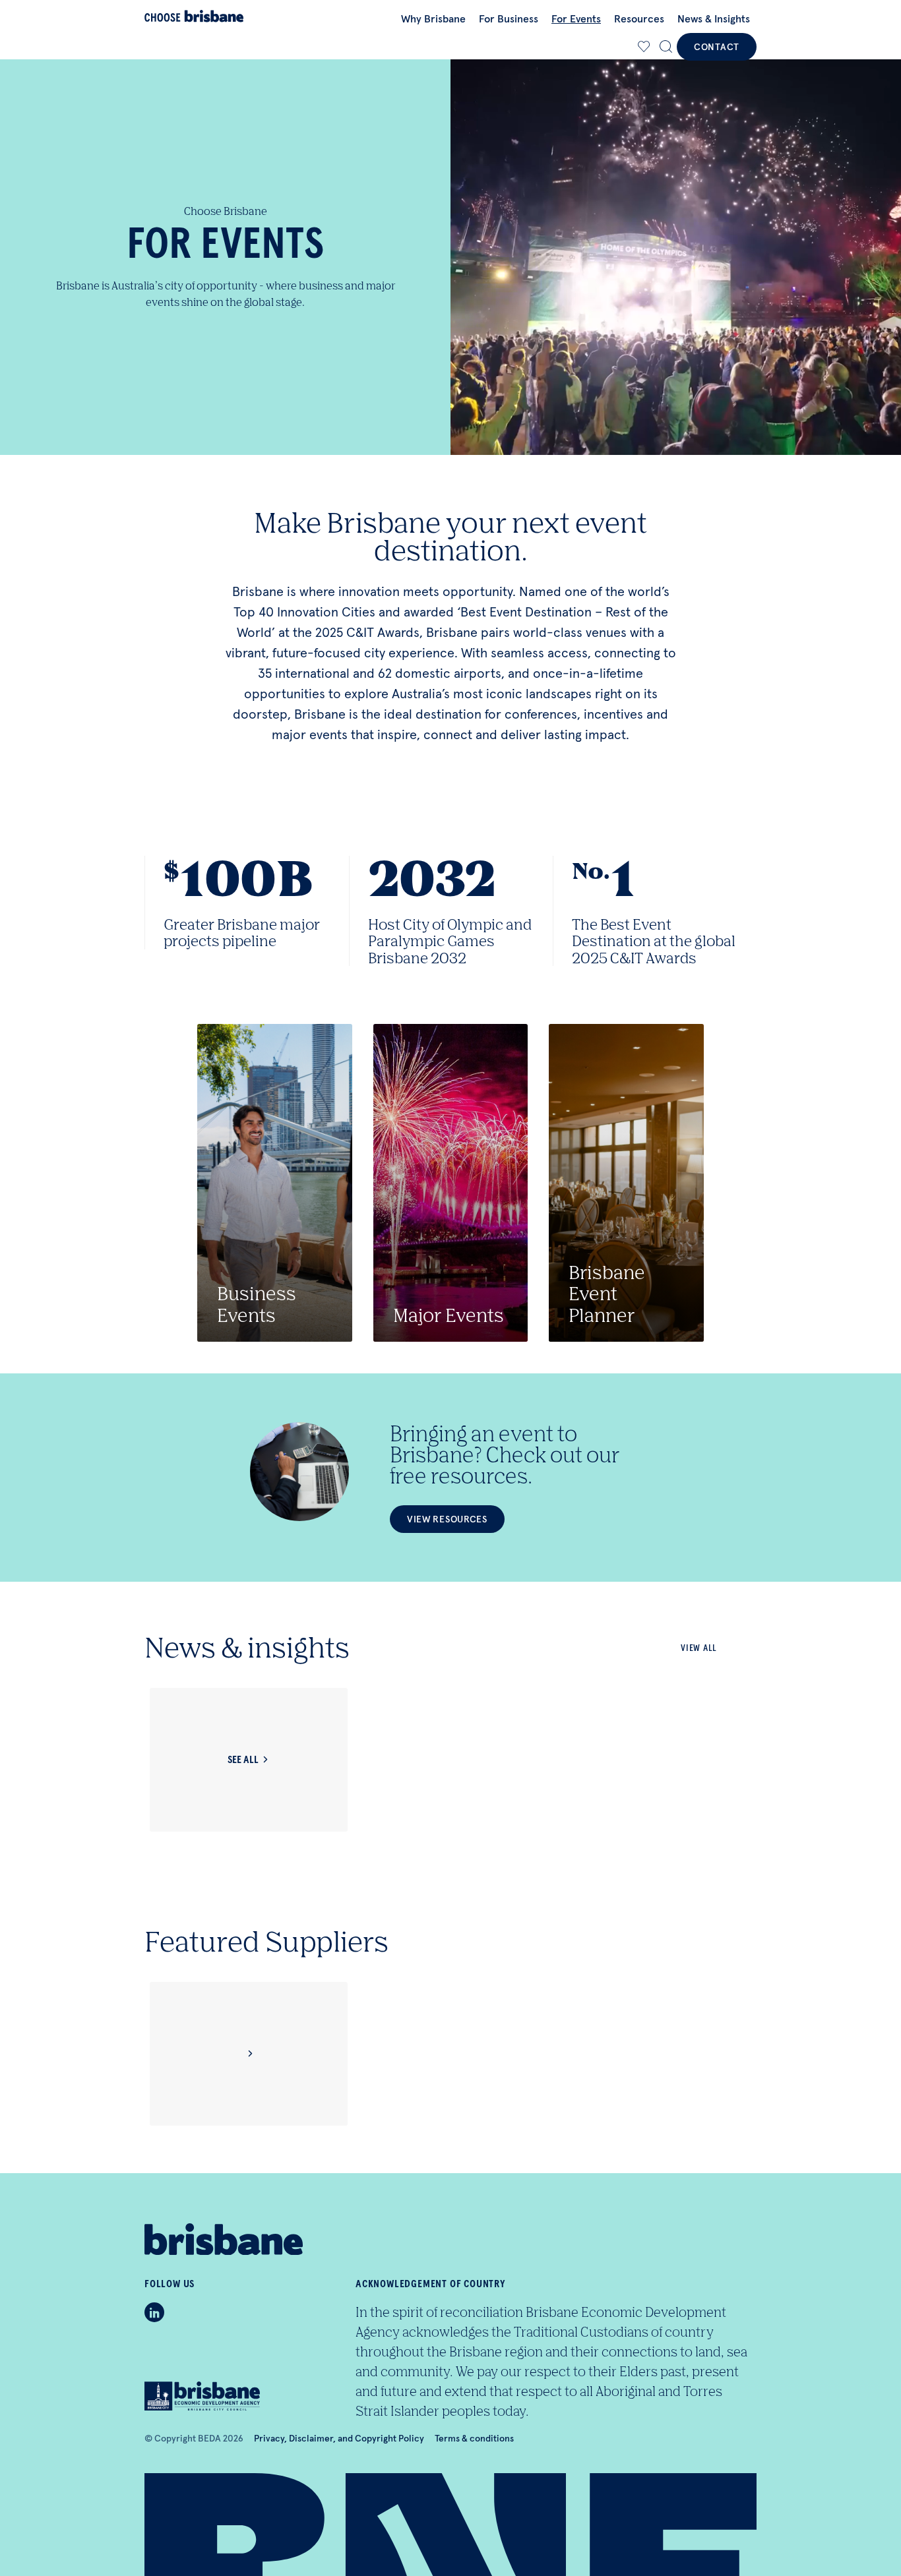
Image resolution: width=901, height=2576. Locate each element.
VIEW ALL (699, 1648)
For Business (509, 18)
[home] (194, 16)
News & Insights (714, 18)
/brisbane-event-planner (626, 1183)
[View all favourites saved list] (642, 47)
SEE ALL (243, 1760)
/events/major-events (451, 1183)
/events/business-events (275, 1183)
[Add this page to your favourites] (644, 47)
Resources (639, 18)
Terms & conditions (474, 2438)
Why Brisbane (433, 18)
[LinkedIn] (154, 2312)
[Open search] (666, 47)
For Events (576, 18)
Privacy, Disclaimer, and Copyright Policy (339, 2438)
